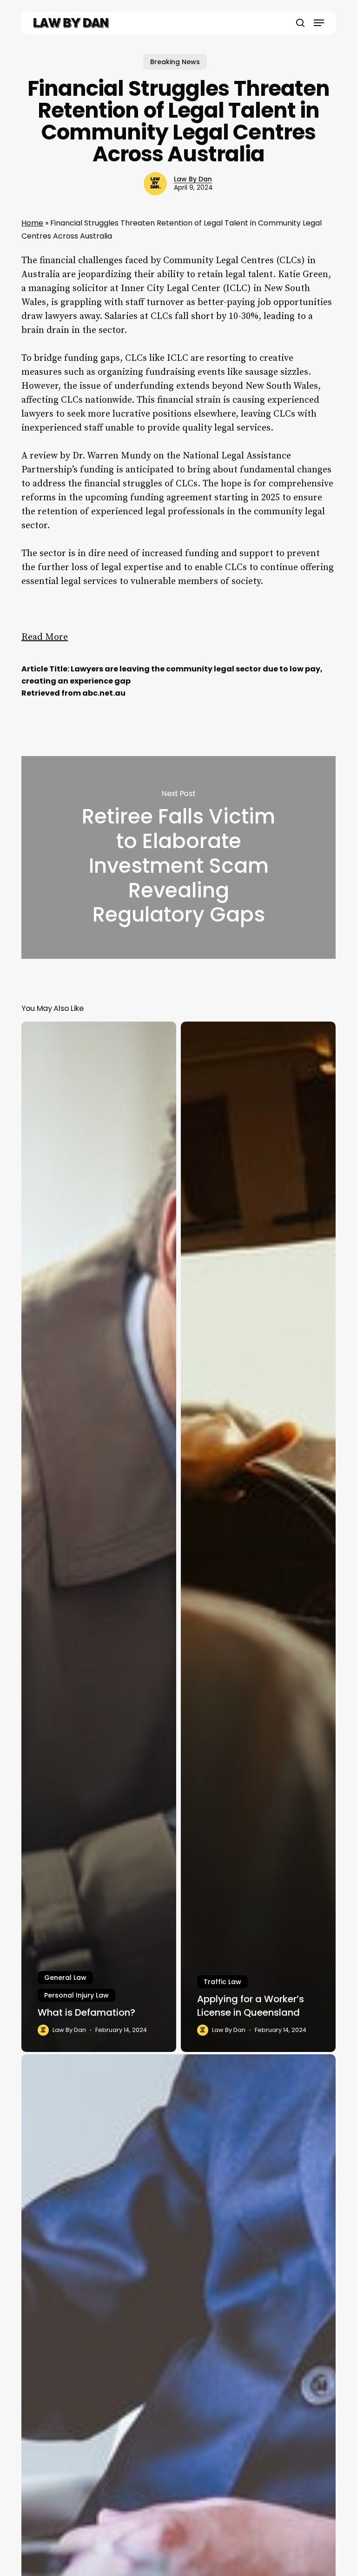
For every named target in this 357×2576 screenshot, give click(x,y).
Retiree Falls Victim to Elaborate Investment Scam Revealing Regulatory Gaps (178, 857)
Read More (45, 637)
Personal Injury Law (76, 1995)
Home (32, 223)
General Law (65, 1978)
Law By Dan (193, 179)
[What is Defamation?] (99, 1537)
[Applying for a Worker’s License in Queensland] (258, 1537)
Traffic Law (222, 1982)
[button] (319, 23)
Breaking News (175, 62)
